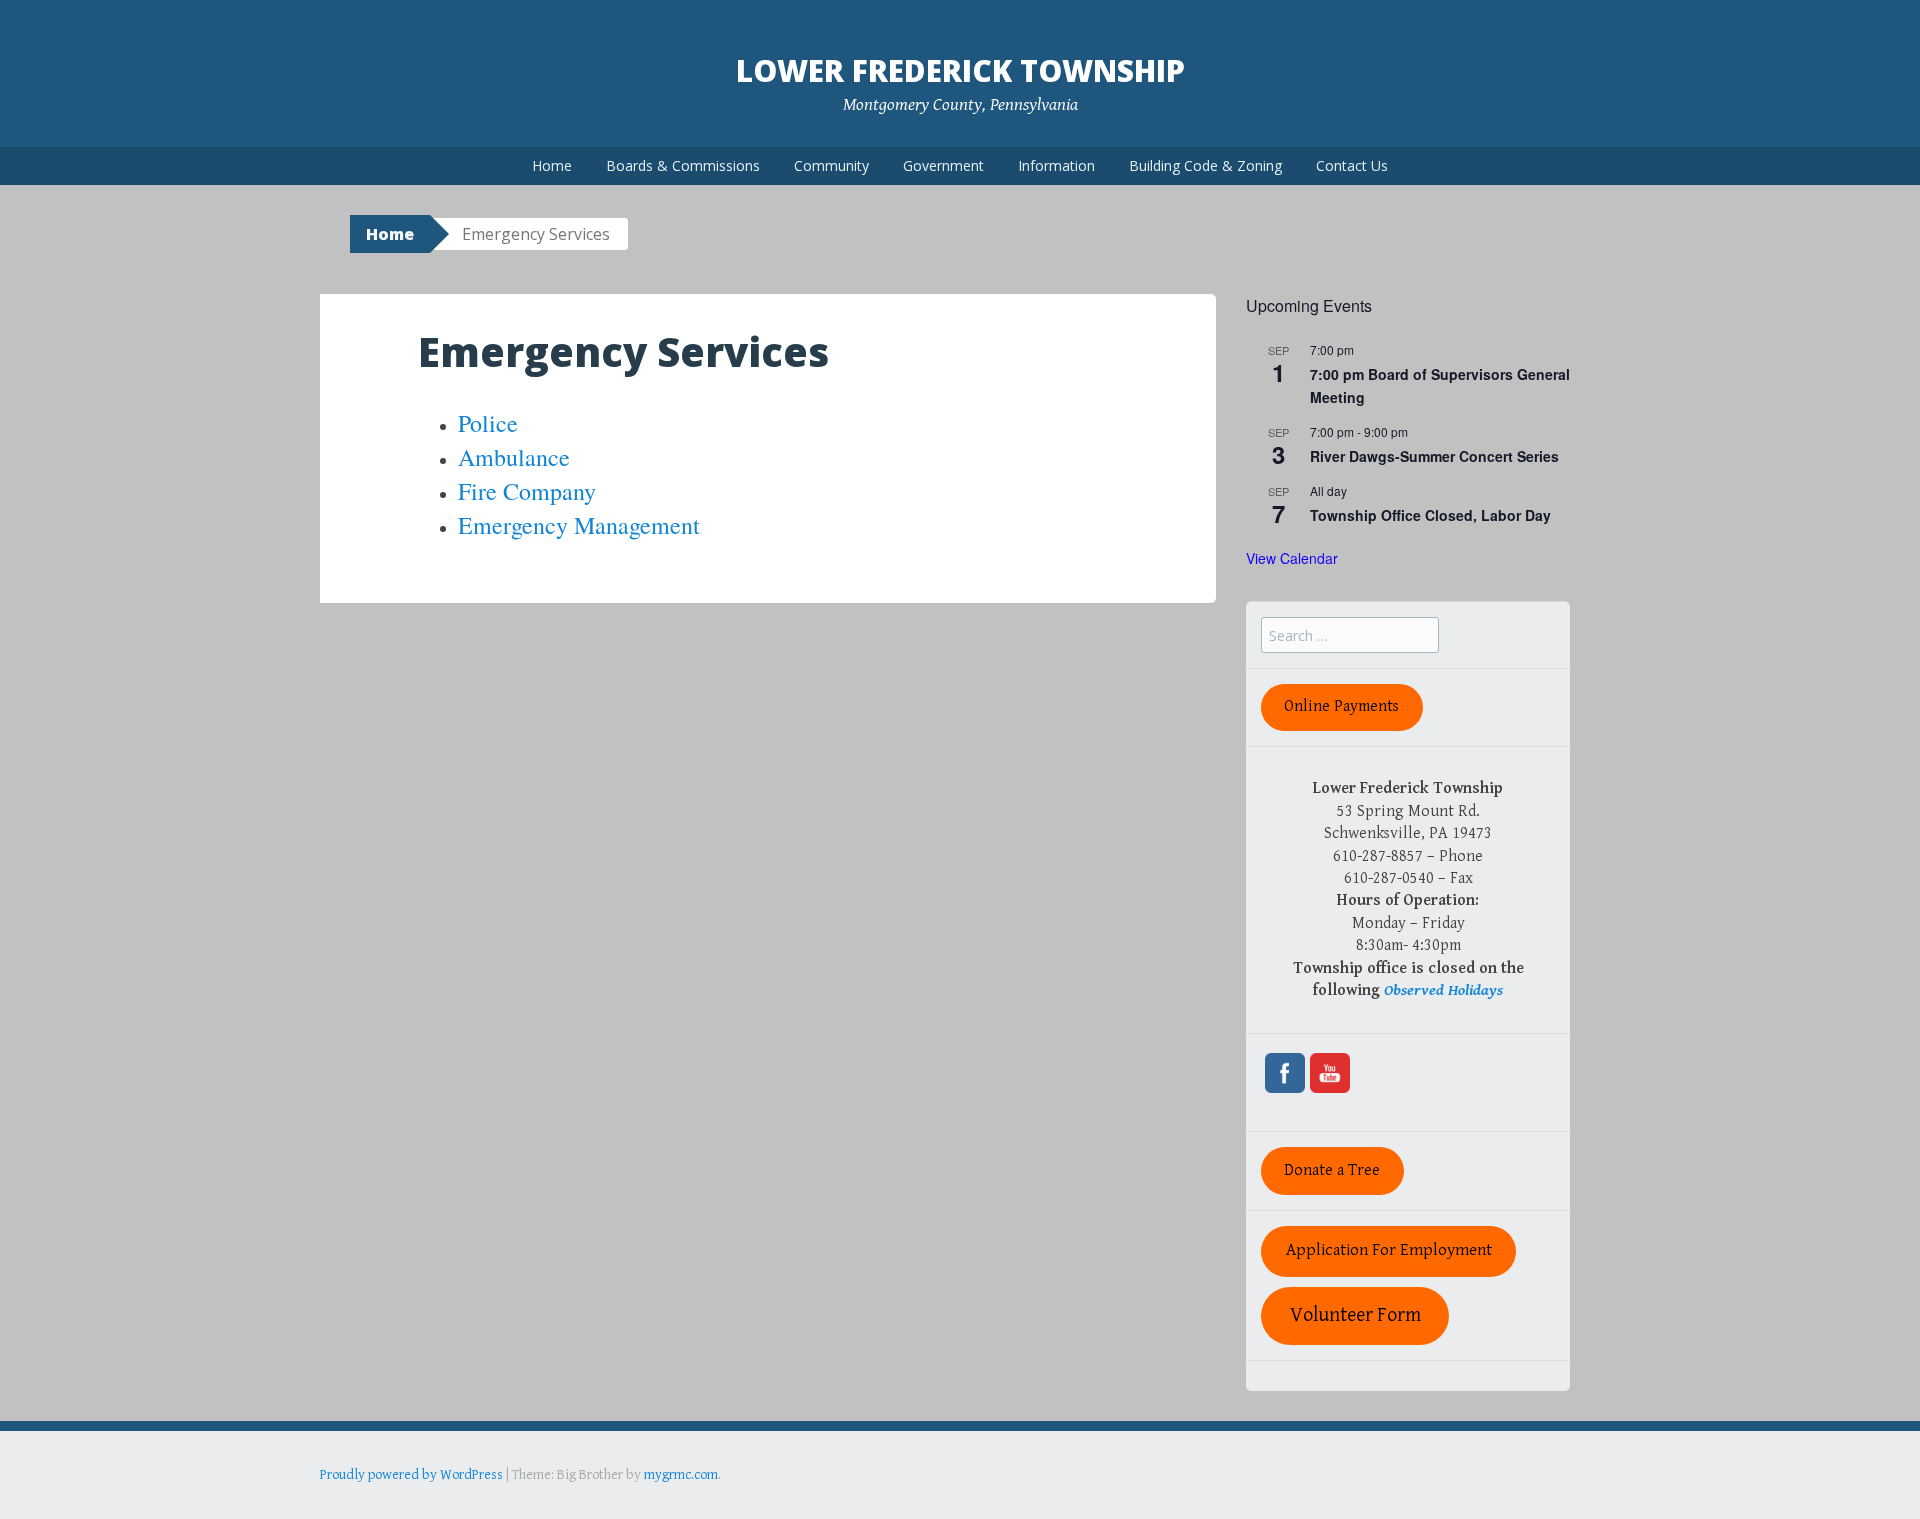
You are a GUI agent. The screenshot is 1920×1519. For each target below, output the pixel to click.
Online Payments (1341, 706)
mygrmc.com (681, 1475)
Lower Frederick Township (960, 70)
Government (943, 165)
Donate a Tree (1332, 1170)
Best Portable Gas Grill (386, 1503)
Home (552, 165)
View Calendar (1292, 558)
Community (831, 165)
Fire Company (527, 491)
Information (1056, 165)
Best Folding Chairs (641, 1503)
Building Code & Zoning (1205, 165)
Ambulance (514, 457)
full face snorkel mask (519, 1503)
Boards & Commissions (683, 165)
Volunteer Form (1355, 1315)
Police (488, 423)
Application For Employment (1389, 1250)
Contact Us (1352, 165)
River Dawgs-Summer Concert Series (1434, 456)
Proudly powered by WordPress (411, 1475)
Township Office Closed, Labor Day (1430, 515)
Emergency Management (579, 525)
